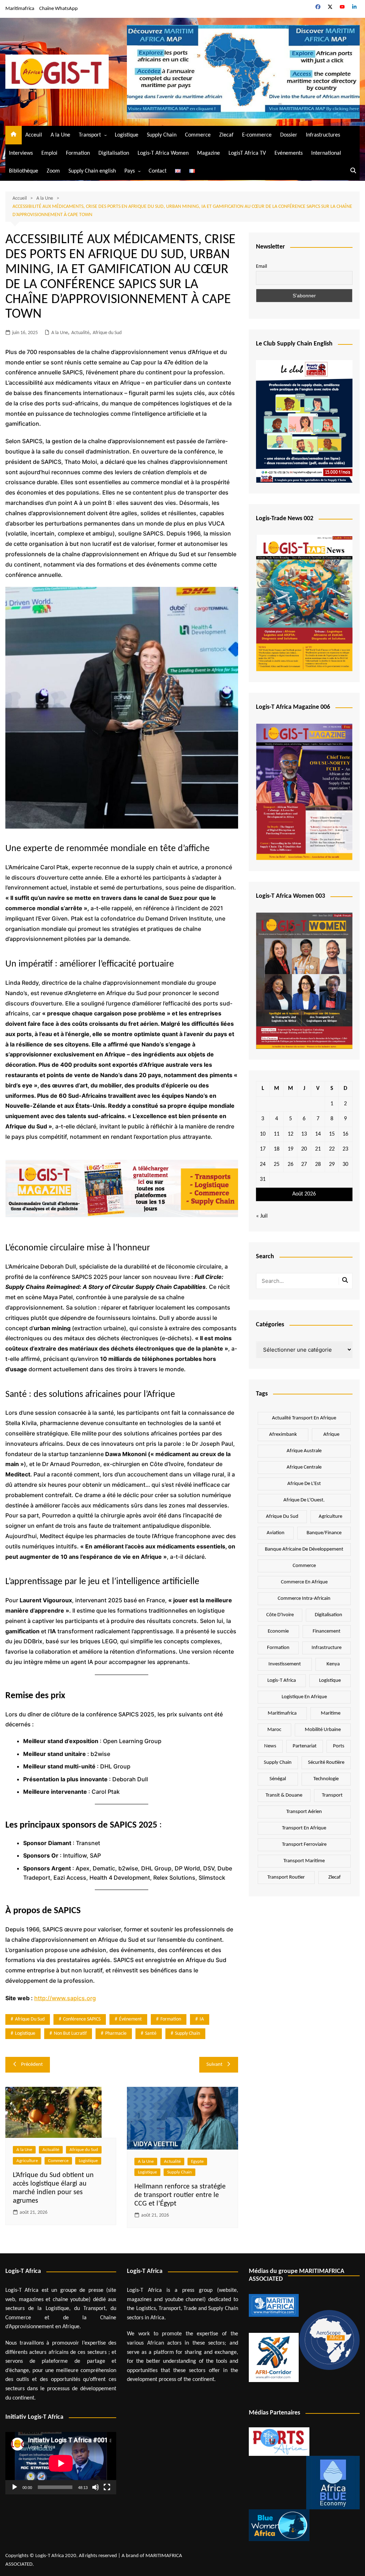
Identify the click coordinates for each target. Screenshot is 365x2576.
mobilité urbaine (323, 1730)
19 (291, 1149)
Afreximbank (283, 1435)
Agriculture (27, 2161)
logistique (25, 2034)
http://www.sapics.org (65, 1998)
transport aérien (304, 1812)
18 (277, 1149)
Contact (158, 171)
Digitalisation (114, 153)
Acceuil (34, 135)
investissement (285, 1664)
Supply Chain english (92, 171)
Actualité (80, 333)
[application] (61, 2463)
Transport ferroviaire (304, 1845)
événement (130, 2019)
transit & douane (284, 1795)
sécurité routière (326, 1763)
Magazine (209, 153)
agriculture (330, 1517)
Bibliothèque (24, 171)
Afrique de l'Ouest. (304, 1500)
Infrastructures (323, 135)
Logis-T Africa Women (163, 153)
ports (339, 1746)
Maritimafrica (20, 9)
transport (332, 1795)
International (326, 153)
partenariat (305, 1746)
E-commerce (257, 135)
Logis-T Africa (282, 1681)
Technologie (326, 1779)
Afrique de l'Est (304, 1484)
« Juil (262, 1216)
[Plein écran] (107, 2487)
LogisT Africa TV (247, 153)
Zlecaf (226, 135)
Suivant (214, 2065)
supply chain (187, 2034)
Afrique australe (304, 1451)
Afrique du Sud (107, 333)
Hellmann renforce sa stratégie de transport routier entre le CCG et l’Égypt (180, 2195)
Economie (278, 1631)
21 (318, 1149)
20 (304, 1149)
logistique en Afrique (304, 1697)
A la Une (60, 135)
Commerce (198, 135)
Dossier (289, 135)
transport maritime (304, 1861)
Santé (151, 2034)
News (270, 1746)
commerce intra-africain (304, 1599)
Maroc (274, 1730)
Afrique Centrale (304, 1467)
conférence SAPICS (82, 2019)
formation (171, 2019)
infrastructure (327, 1648)
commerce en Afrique (304, 1582)
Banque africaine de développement (304, 1549)
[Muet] (96, 2487)
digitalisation (328, 1615)
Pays (130, 171)
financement (327, 1631)
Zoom (53, 171)
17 (263, 1149)
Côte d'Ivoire (280, 1615)
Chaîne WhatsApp (58, 9)
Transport (90, 135)
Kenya (333, 1664)
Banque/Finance (324, 1533)
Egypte (197, 2162)
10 (263, 1134)
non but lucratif (70, 2034)
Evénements (289, 153)
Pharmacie (116, 2034)
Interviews (21, 153)
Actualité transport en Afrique (304, 1418)
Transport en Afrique (304, 1828)
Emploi (49, 153)
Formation (78, 153)
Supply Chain (162, 135)
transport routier (286, 1877)
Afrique (331, 1435)
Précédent (32, 2065)
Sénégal (278, 1779)
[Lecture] (15, 2487)
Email (261, 267)
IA (202, 2019)
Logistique (127, 135)
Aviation (276, 1533)
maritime (331, 1713)
